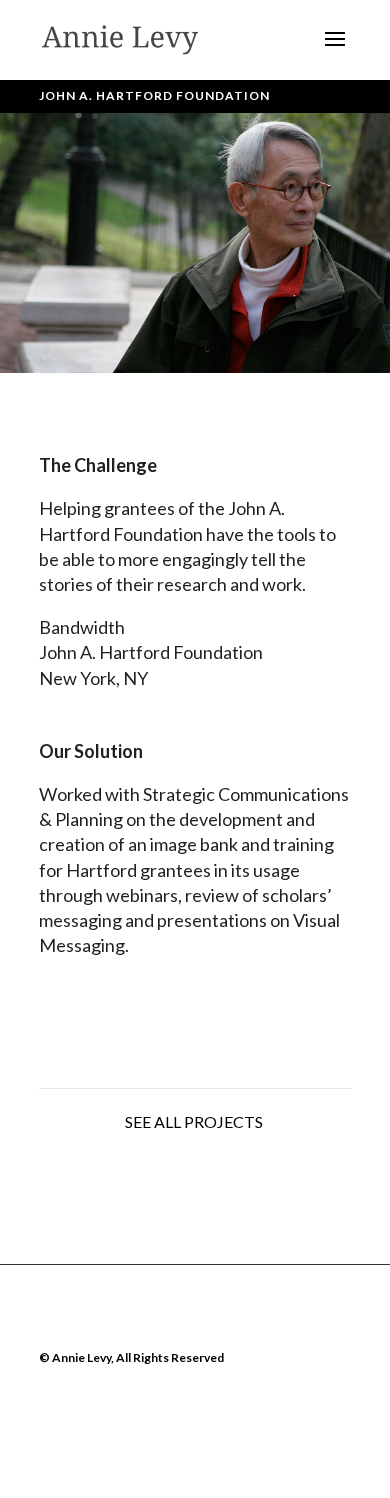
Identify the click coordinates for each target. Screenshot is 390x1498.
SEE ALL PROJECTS (195, 1121)
